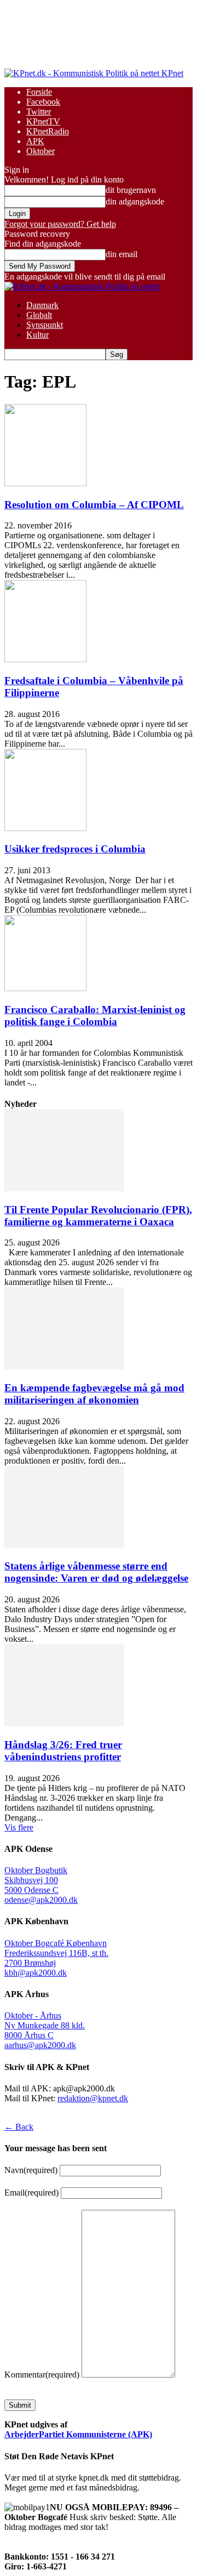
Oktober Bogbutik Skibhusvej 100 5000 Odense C (36, 1880)
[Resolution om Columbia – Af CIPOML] (45, 483)
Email (31, 2193)
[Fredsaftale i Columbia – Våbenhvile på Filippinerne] (45, 659)
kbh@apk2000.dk (36, 1973)
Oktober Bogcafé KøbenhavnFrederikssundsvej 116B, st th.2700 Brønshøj (56, 1953)
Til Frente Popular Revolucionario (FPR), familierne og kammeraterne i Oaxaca (98, 1216)
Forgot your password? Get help (60, 224)
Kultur (37, 335)
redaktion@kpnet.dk (93, 2098)
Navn (31, 2170)
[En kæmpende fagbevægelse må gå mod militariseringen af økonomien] (64, 1366)
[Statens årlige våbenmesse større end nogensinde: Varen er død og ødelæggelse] (64, 1545)
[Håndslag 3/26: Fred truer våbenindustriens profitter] (64, 1723)
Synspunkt (45, 325)
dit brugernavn (131, 190)
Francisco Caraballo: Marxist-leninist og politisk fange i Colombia (95, 1016)
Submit (20, 2405)
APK (35, 141)
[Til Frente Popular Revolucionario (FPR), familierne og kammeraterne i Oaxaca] (64, 1188)
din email (121, 254)
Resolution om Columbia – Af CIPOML (94, 505)
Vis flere (19, 1827)
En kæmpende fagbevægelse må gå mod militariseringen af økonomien (94, 1394)
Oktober (40, 151)
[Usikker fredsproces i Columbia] (45, 828)
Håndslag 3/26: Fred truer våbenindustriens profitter (63, 1751)
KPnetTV (43, 121)
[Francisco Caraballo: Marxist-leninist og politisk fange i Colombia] (45, 988)
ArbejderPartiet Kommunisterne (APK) (78, 2434)
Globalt (39, 315)
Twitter (39, 112)
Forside (39, 92)
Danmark (42, 305)
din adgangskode (135, 201)
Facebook (43, 102)
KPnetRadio (48, 131)
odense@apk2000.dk (41, 1900)
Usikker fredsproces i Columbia (75, 849)
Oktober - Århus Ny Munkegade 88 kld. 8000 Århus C (45, 2025)
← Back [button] (19, 2127)
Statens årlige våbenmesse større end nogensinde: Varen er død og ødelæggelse (96, 1572)
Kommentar (42, 2375)
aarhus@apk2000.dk (40, 2045)
